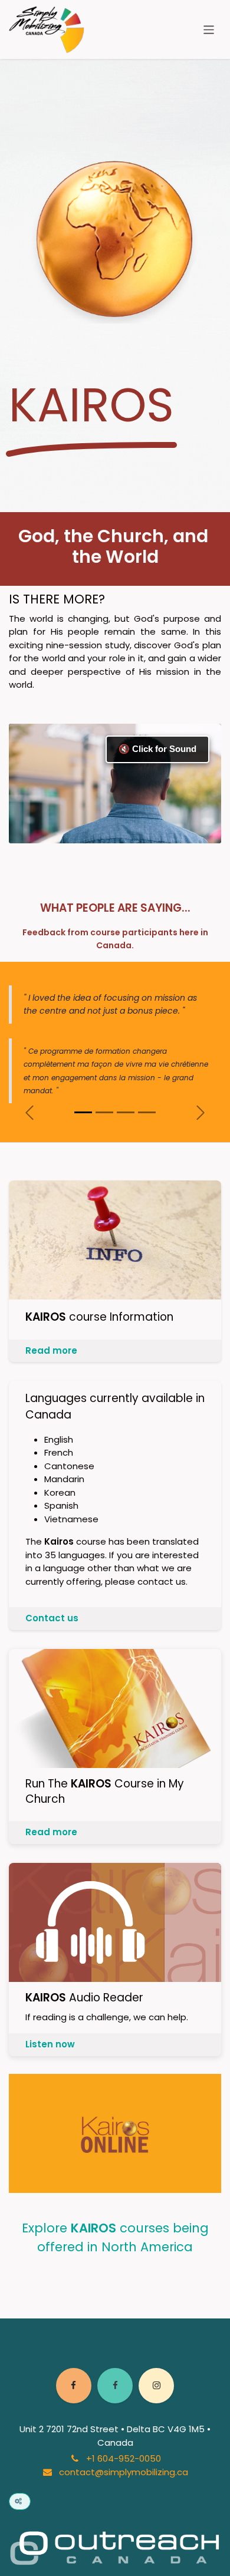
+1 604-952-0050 (124, 2458)
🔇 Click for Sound (157, 749)
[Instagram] (156, 2386)
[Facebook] (74, 2386)
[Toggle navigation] (209, 29)
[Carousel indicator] (83, 1112)
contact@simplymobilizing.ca (124, 2472)
